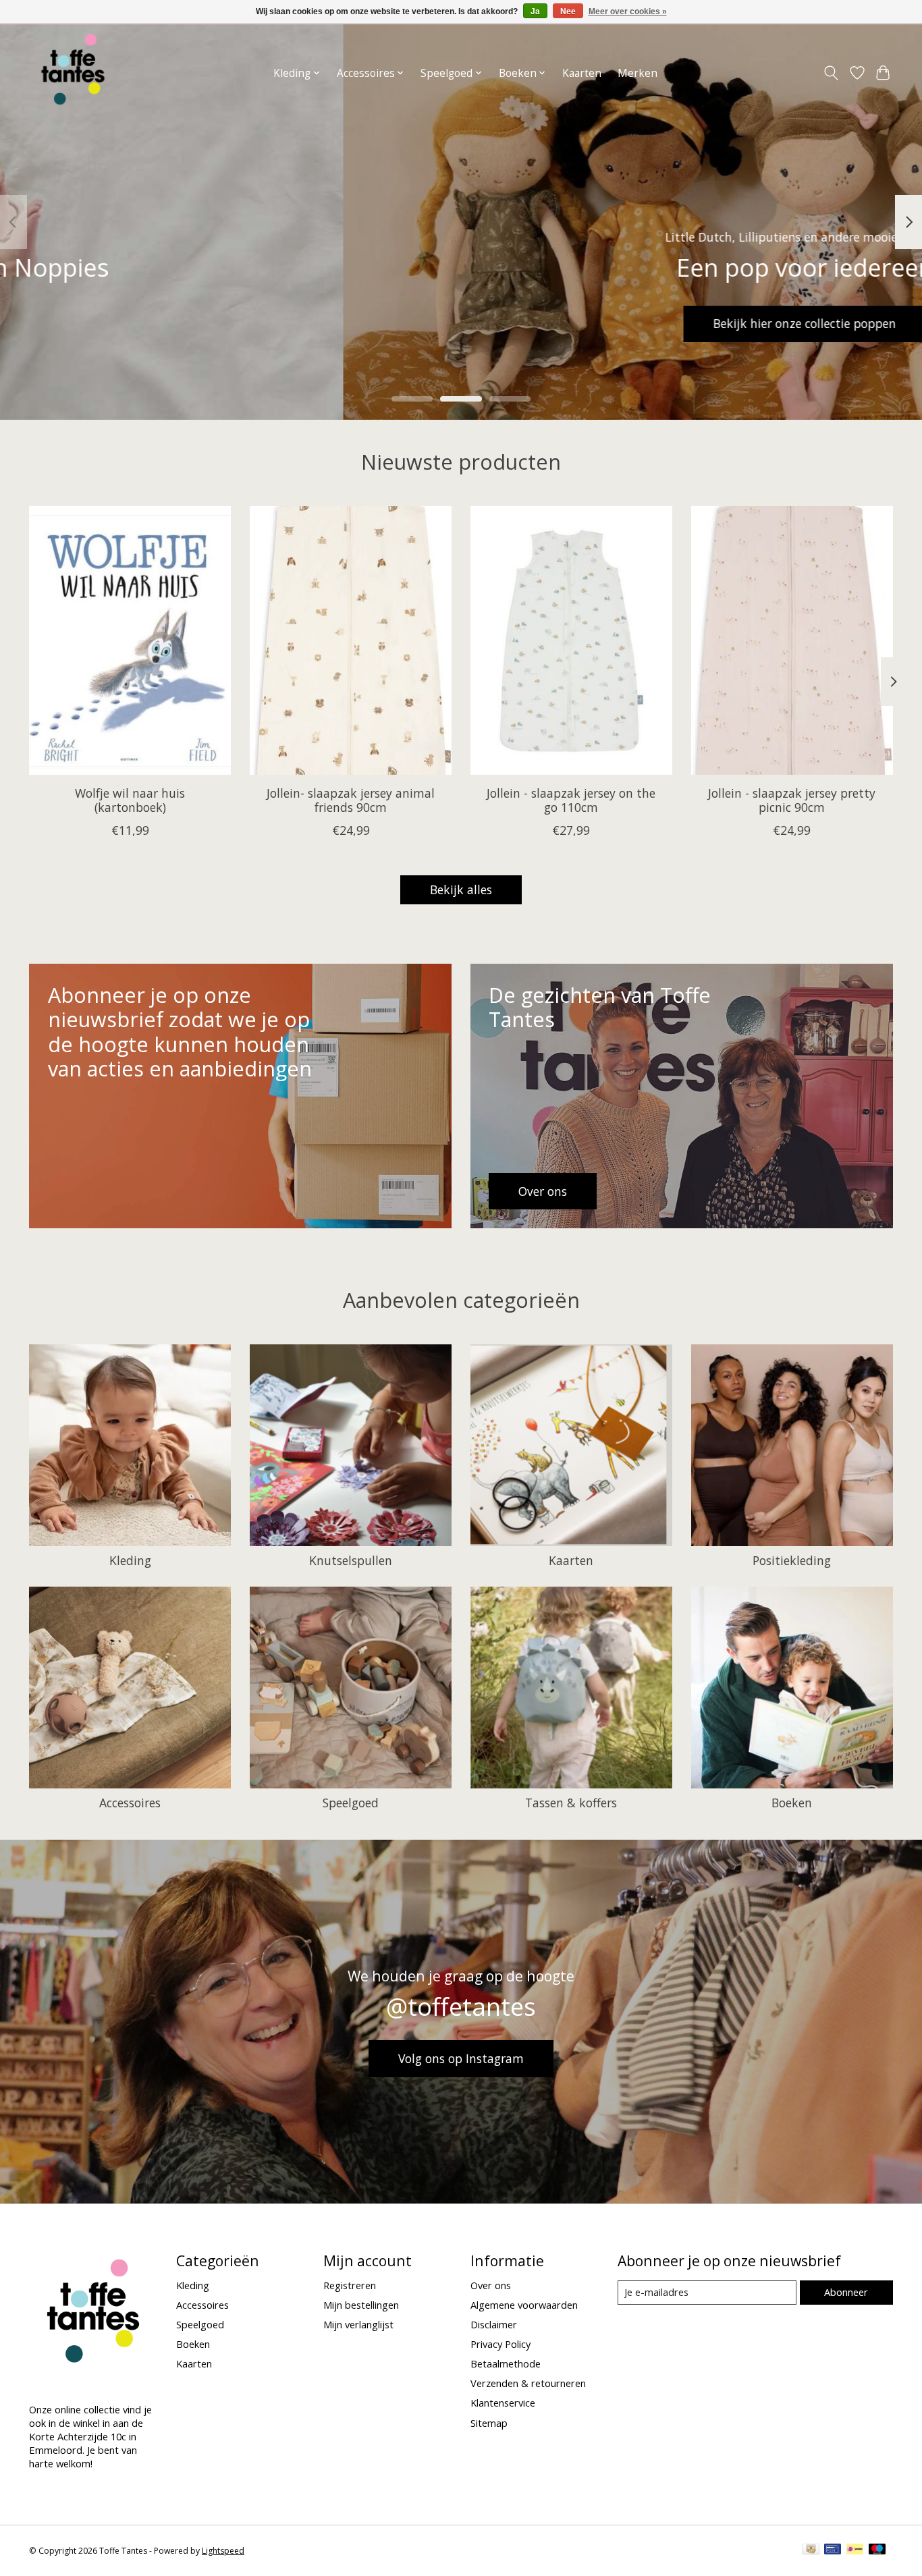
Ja (535, 11)
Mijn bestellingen (361, 2305)
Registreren (350, 2285)
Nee (568, 11)
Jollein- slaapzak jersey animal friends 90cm (351, 800)
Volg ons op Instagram (461, 2058)
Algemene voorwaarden (524, 2305)
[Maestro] (877, 2550)
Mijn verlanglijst (358, 2324)
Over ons (491, 2285)
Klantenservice (503, 2403)
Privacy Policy (500, 2344)
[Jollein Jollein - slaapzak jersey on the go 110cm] (571, 640)
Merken (638, 73)
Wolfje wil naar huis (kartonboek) (130, 800)
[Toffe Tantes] (73, 73)
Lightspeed (223, 2551)
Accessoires (130, 1803)
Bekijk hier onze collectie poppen (129, 323)
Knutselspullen (351, 1560)
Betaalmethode (506, 2363)
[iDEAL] (855, 2550)
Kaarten (582, 73)
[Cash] (811, 2550)
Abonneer (846, 2292)
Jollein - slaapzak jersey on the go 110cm (571, 800)
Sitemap (489, 2423)
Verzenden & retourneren (528, 2383)
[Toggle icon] (831, 73)
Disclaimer (494, 2324)
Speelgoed (351, 1803)
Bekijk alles (461, 889)
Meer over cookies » (628, 11)
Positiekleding (792, 1560)
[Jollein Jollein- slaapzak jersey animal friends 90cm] (351, 640)
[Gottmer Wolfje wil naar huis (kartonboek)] (130, 640)
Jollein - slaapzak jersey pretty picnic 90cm (792, 800)
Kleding (130, 1560)
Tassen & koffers (571, 1803)
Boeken (792, 1803)
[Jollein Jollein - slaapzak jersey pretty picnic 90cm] (792, 640)
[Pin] (833, 2550)
